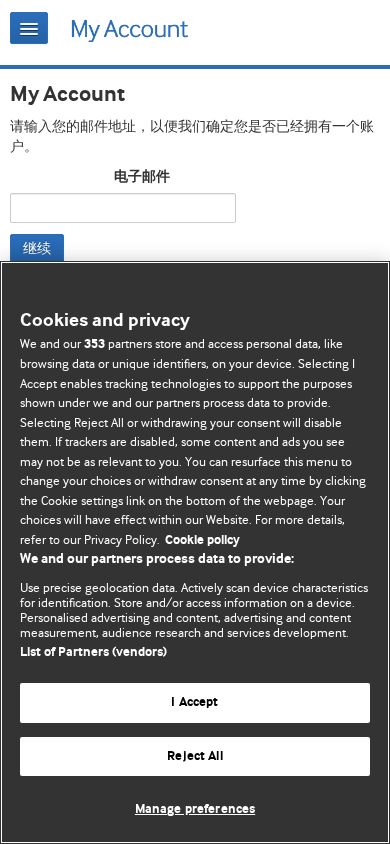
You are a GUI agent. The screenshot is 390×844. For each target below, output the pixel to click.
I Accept (194, 702)
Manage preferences (195, 809)
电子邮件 (142, 177)
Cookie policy (202, 540)
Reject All (194, 756)
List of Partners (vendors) (93, 652)
